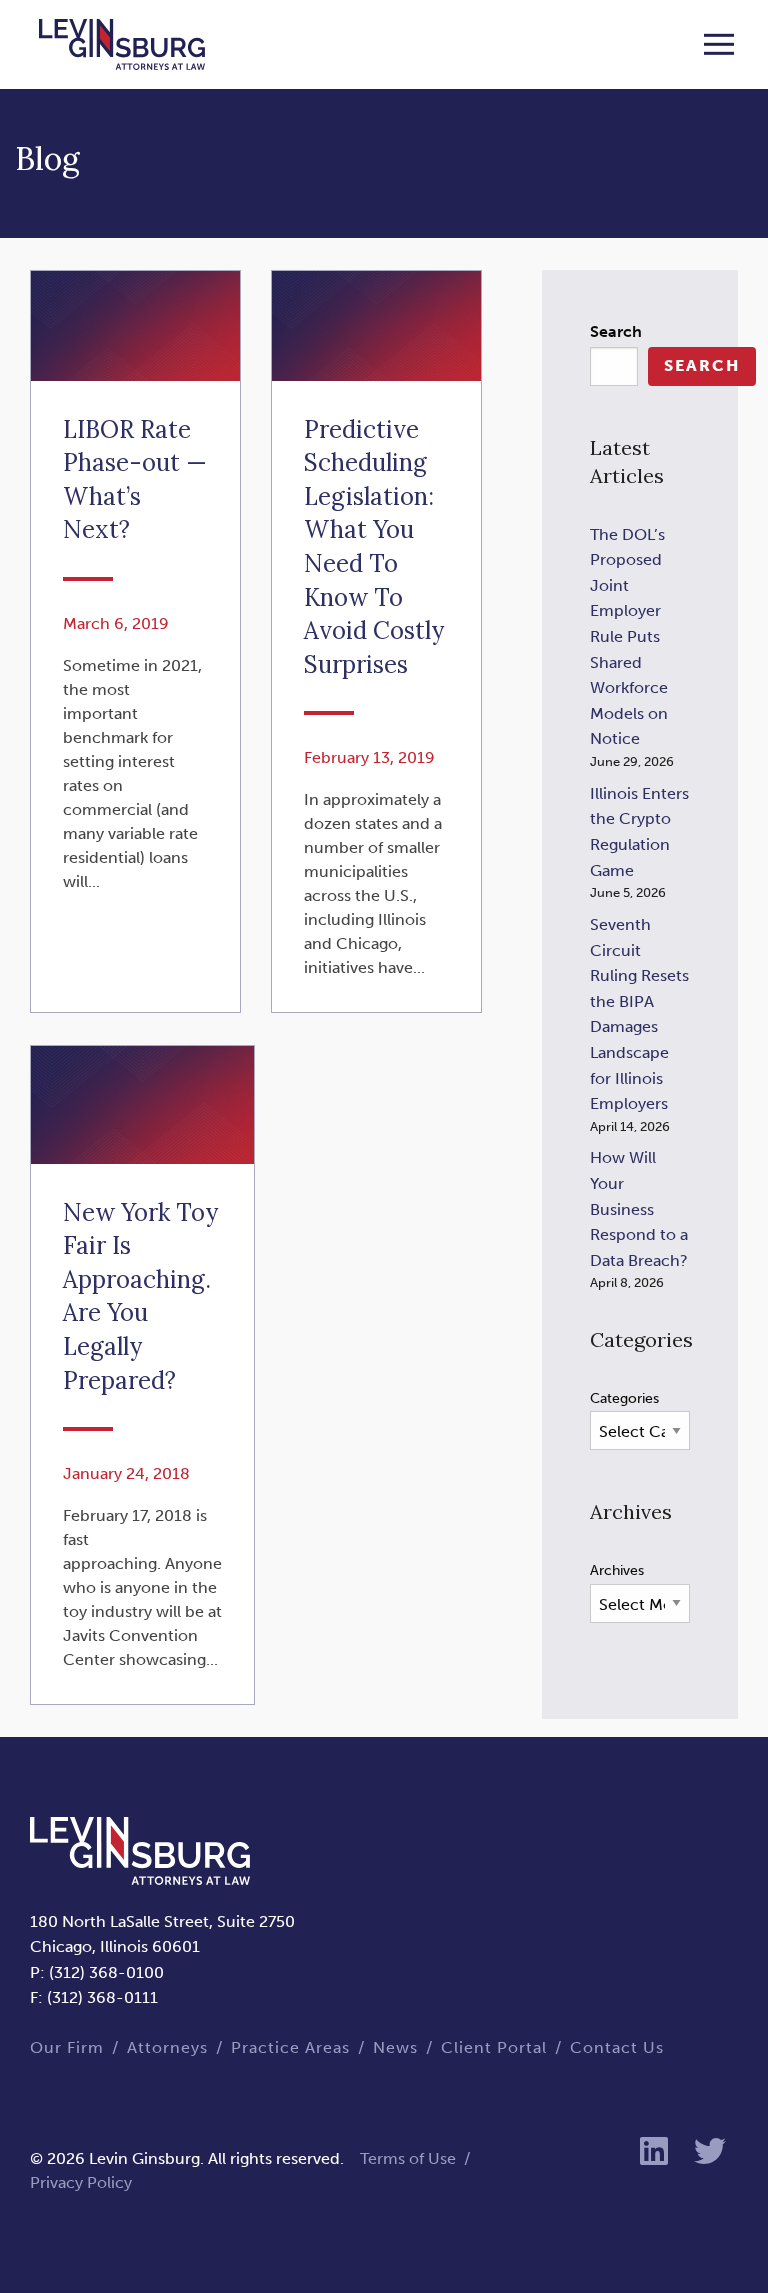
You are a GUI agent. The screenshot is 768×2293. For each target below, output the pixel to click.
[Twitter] (710, 2152)
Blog (47, 158)
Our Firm (67, 2047)
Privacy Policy (81, 2182)
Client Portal (494, 2047)
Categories (624, 1398)
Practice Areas (290, 2047)
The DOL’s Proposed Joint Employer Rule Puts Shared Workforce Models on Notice (629, 637)
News (395, 2047)
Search (616, 331)
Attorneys (167, 2047)
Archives (617, 1570)
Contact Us (617, 2047)
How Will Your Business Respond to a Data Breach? (639, 1208)
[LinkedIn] (654, 2152)
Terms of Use (408, 2158)
